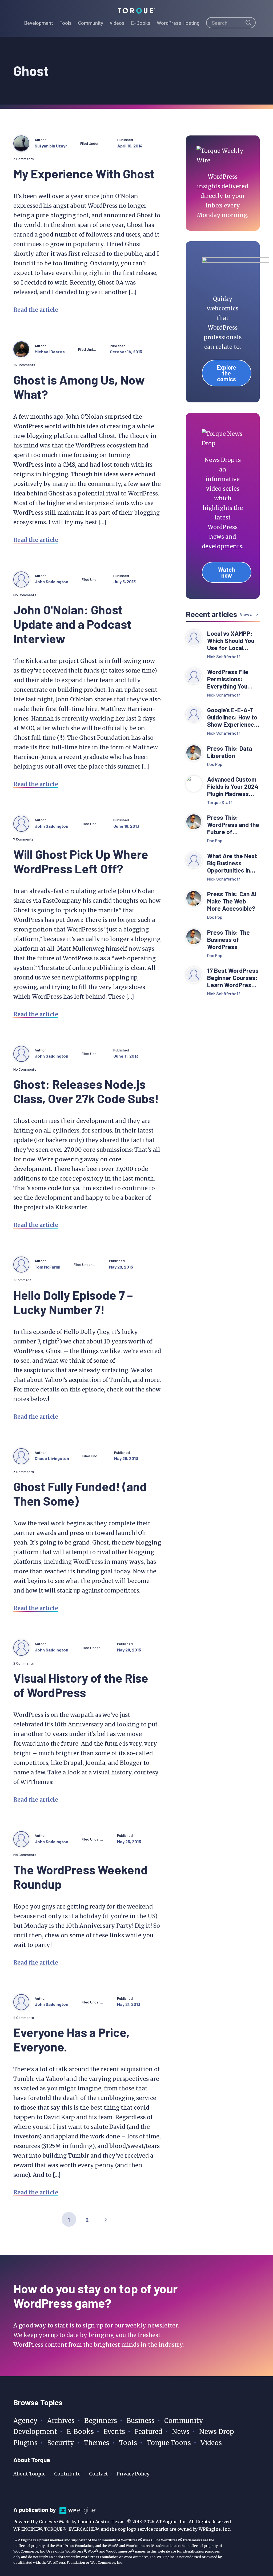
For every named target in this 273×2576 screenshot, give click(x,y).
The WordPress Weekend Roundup (81, 1877)
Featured (148, 2432)
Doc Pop (215, 764)
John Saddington (51, 581)
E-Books (80, 2432)
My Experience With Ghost (84, 173)
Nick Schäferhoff (224, 656)
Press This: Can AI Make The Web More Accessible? (232, 901)
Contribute (67, 2474)
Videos (211, 2443)
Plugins (25, 2443)
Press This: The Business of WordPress (228, 940)
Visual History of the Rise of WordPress (81, 1685)
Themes (97, 2443)
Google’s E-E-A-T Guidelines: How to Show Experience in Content (232, 717)
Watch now (226, 572)
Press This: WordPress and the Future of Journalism (233, 825)
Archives (61, 2421)
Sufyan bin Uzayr (51, 146)
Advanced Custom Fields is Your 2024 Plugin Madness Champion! (233, 787)
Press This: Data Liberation (230, 752)
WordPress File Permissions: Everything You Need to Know (228, 679)
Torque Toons (169, 2443)
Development (35, 2432)
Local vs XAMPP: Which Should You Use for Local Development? (231, 641)
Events (114, 2432)
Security (61, 2443)
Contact (99, 2474)
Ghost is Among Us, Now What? (79, 387)
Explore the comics (226, 373)
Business (141, 2421)
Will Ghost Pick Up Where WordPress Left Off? (81, 861)
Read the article (36, 310)
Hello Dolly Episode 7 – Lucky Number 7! (73, 1302)
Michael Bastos (50, 352)
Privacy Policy (133, 2474)
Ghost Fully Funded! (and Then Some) (80, 1493)
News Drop (217, 2432)
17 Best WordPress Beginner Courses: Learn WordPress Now (233, 978)
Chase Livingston (52, 1458)
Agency (25, 2421)
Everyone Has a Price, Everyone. (71, 2039)
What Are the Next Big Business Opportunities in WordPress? (232, 863)
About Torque (29, 2474)
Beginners (101, 2421)
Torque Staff (220, 802)
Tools (128, 2443)
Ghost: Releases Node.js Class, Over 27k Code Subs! (86, 1091)
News (181, 2432)
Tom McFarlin (47, 1267)
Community (184, 2421)
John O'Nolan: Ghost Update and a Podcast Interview (73, 624)
